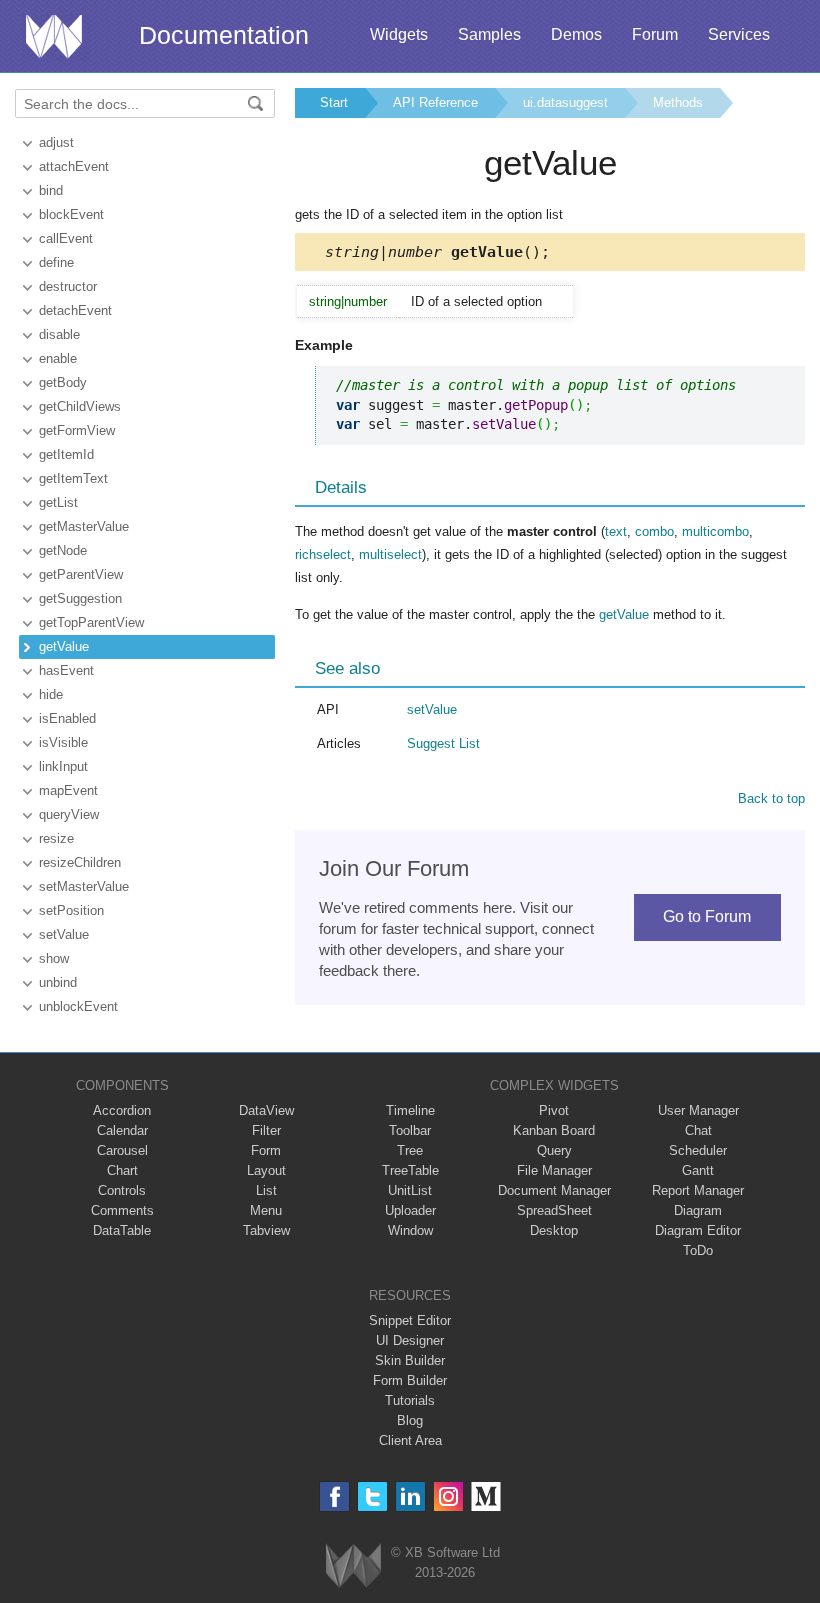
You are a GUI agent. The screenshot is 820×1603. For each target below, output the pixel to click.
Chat (698, 1130)
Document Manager (554, 1190)
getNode (63, 550)
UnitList (410, 1190)
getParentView (81, 574)
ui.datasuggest (565, 102)
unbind (58, 982)
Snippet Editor (410, 1320)
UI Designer (410, 1340)
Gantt (698, 1170)
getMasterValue (84, 526)
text (616, 531)
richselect (323, 554)
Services (739, 34)
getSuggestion (80, 598)
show (54, 958)
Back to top (771, 798)
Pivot (554, 1110)
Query (554, 1150)
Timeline (410, 1110)
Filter (266, 1130)
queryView (69, 814)
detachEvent (75, 310)
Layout (266, 1170)
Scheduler (698, 1150)
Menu (266, 1210)
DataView (266, 1110)
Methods (678, 102)
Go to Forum (707, 916)
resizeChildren (80, 862)
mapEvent (68, 790)
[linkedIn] (410, 1496)
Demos (576, 34)
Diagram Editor (698, 1230)
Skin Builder (410, 1360)
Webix (353, 1565)
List (266, 1190)
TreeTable (410, 1170)
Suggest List (443, 743)
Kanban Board (554, 1130)
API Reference (435, 102)
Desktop (554, 1230)
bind (51, 190)
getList (58, 502)
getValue (64, 646)
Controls (122, 1190)
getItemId (66, 454)
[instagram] (448, 1496)
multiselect (390, 554)
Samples (489, 34)
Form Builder (410, 1380)
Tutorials (410, 1400)
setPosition (71, 910)
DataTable (122, 1230)
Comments (122, 1210)
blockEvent (71, 214)
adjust (56, 142)
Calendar (122, 1130)
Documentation (224, 35)
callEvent (66, 238)
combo (654, 531)
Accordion (122, 1110)
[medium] (486, 1496)
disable (59, 334)
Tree (410, 1150)
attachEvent (74, 166)
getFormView (77, 430)
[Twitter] (372, 1496)
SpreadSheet (554, 1210)
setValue (64, 934)
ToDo (698, 1250)
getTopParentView (91, 622)
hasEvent (66, 670)
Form (266, 1150)
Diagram (698, 1210)
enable (58, 358)
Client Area (410, 1440)
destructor (68, 286)
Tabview (266, 1230)
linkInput (63, 766)
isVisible (63, 742)
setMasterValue (84, 886)
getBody (63, 382)
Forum (655, 34)
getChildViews (80, 406)
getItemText (73, 478)
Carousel (122, 1150)
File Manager (554, 1170)
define (56, 262)
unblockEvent (78, 1006)
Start (334, 102)
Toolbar (410, 1130)
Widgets (399, 34)
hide (51, 694)
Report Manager (698, 1190)
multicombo (715, 531)
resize (56, 838)
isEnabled (67, 718)
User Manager (698, 1110)
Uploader (410, 1210)
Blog (410, 1420)
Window (410, 1230)
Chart (122, 1170)
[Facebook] (334, 1496)
